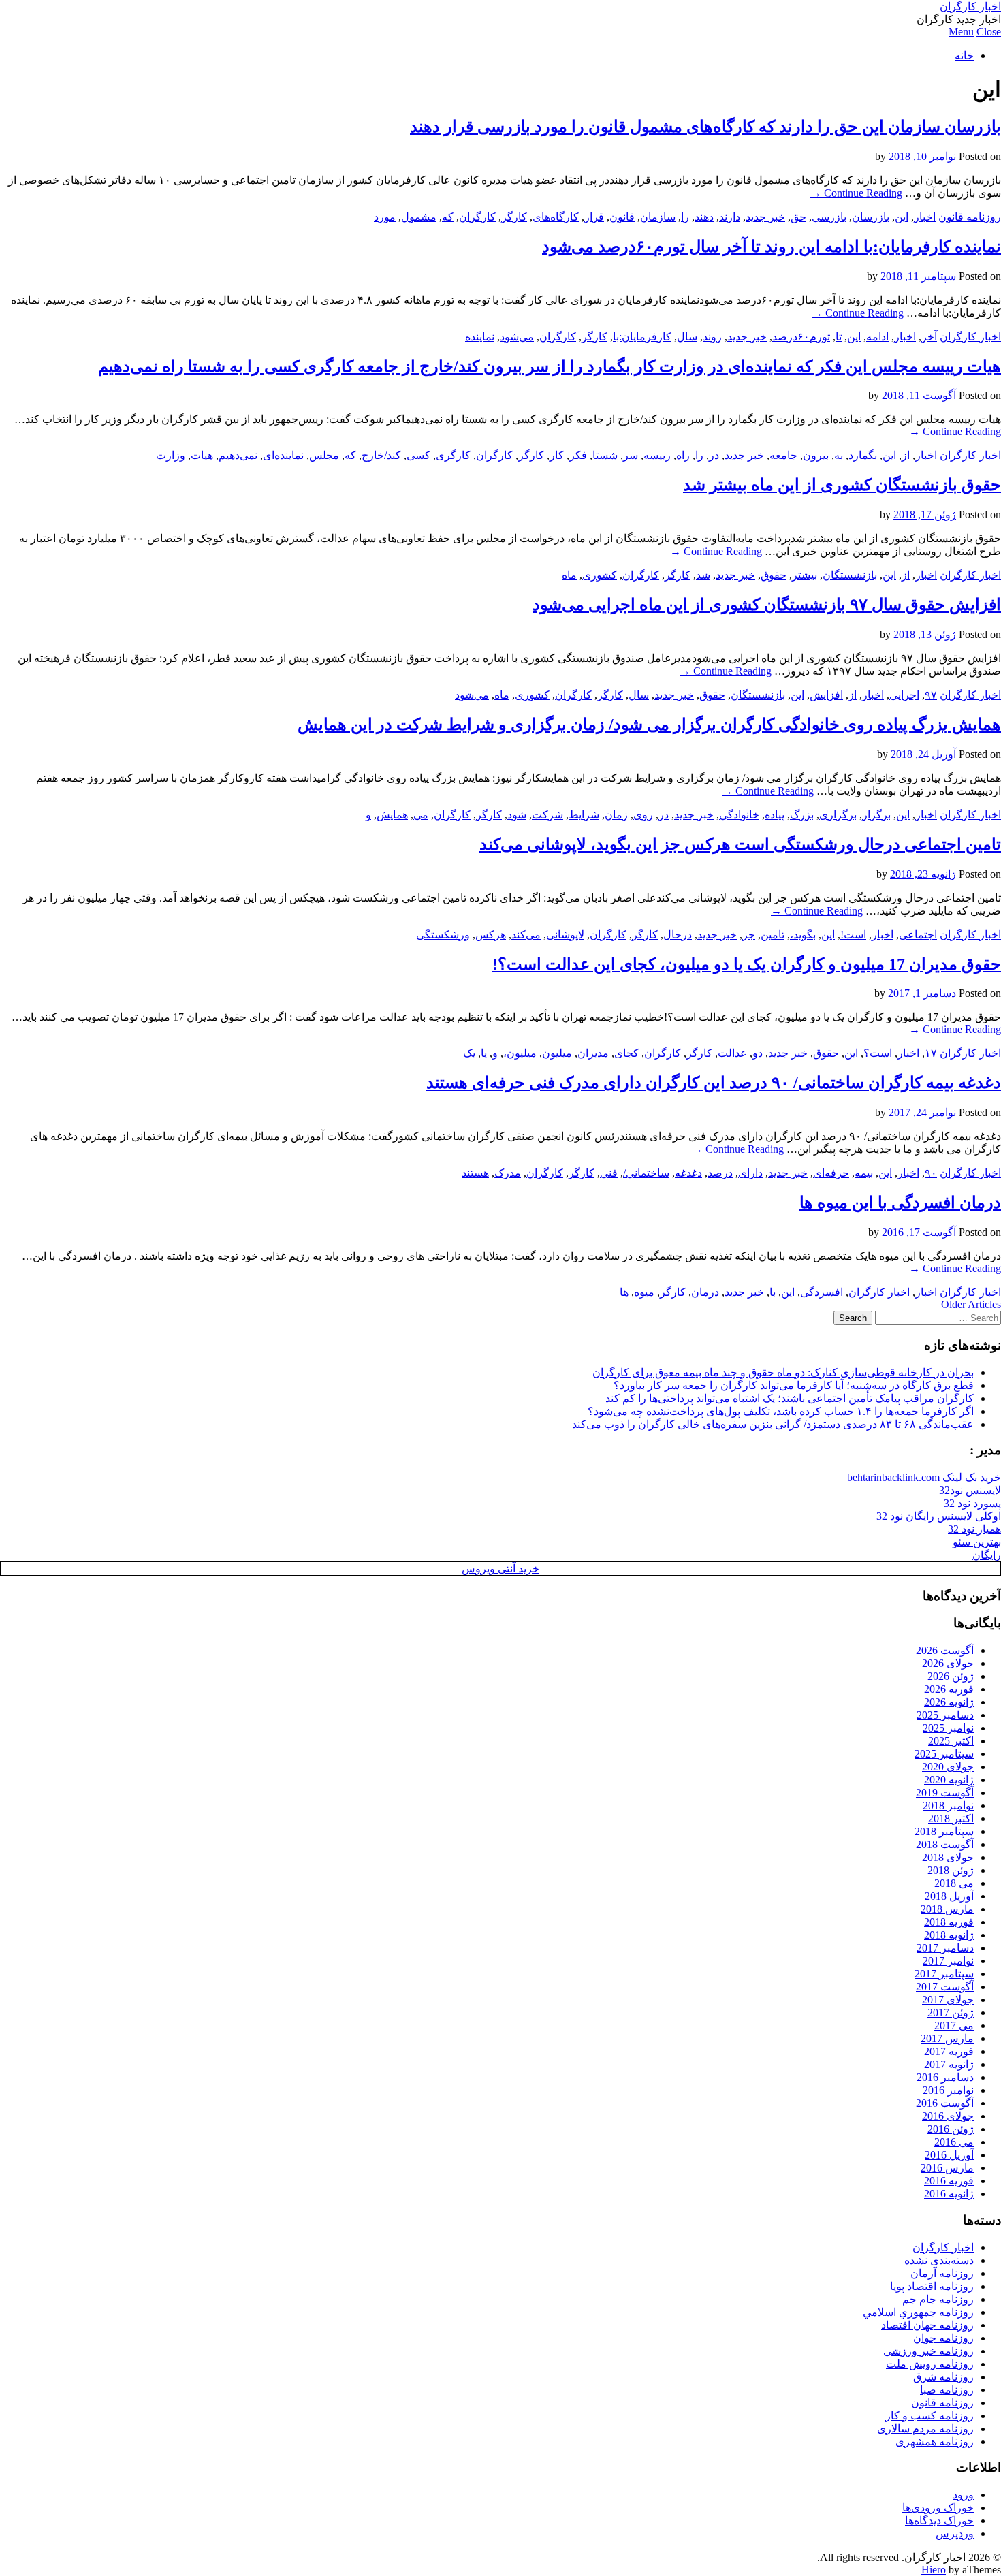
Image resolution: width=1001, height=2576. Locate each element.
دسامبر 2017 (945, 1948)
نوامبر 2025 (948, 1728)
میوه (644, 1292)
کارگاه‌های (556, 217)
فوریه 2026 (949, 1689)
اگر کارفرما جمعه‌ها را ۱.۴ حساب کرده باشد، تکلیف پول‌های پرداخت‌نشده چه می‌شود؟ (781, 1411)
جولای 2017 (948, 2000)
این (902, 217)
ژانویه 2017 (949, 2064)
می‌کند (526, 935)
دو (758, 1053)
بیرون (816, 455)
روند (712, 337)
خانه (964, 55)
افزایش (826, 695)
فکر (578, 455)
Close (989, 32)
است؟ (878, 1053)
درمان (705, 1292)
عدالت (732, 1053)
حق (798, 217)
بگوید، (803, 935)
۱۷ (931, 1053)
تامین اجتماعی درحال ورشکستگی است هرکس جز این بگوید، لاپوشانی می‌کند (740, 844)
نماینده (480, 337)
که (448, 217)
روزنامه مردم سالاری (925, 2429)
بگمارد (863, 455)
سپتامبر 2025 (944, 1754)
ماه (569, 575)
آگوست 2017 (945, 1987)
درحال (678, 935)
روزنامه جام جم (938, 2299)
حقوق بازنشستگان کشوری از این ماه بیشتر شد (842, 485)
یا (484, 1053)
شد (703, 575)
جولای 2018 (948, 1857)
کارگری (453, 455)
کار (557, 455)
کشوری (600, 575)
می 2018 (954, 1883)
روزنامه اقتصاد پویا (932, 2286)
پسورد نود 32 (972, 1503)
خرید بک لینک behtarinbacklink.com (924, 1477)
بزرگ (802, 815)
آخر (929, 337)
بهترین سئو (977, 1542)
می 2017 (954, 2025)
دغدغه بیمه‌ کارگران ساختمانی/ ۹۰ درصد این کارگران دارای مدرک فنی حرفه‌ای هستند (714, 1083)
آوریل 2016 (949, 2155)
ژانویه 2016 (949, 2194)
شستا (605, 455)
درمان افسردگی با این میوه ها (900, 1203)
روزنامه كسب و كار (929, 2416)
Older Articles (971, 1304)
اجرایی (904, 695)
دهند (704, 217)
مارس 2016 (947, 2168)
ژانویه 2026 (949, 1702)
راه (683, 455)
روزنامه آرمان (942, 2273)
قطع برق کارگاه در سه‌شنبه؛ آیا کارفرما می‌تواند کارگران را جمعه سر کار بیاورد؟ (794, 1385)
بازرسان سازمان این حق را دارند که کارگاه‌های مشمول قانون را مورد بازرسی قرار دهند (705, 127)
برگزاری (838, 815)
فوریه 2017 (949, 2051)
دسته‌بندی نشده (939, 2260)
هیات (202, 455)
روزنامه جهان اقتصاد (927, 2325)
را (685, 217)
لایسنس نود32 (970, 1490)
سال (687, 337)
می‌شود (517, 337)
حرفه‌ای (831, 1173)
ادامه (877, 337)
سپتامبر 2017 (944, 1974)
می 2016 (954, 2142)
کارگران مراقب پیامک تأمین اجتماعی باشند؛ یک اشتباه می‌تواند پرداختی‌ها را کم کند (790, 1398)
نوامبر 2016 (948, 2090)
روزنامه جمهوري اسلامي (918, 2312)
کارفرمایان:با (642, 337)
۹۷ (931, 695)
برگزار (876, 815)
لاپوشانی (565, 935)
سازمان (658, 217)
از (906, 455)
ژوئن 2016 (951, 2129)
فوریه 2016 (949, 2181)
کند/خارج (381, 455)
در (714, 455)
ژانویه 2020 (949, 1780)
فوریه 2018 (949, 1922)
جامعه (783, 455)
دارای (750, 1173)
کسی (418, 455)
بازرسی (829, 217)
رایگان (987, 1555)
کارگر (514, 217)
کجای (626, 1053)
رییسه (657, 455)
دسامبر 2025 (945, 1715)
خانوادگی (739, 815)
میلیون (557, 1053)
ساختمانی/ (646, 1173)
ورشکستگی (443, 935)
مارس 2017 (947, 2038)
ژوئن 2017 (951, 2013)
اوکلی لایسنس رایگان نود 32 (939, 1516)
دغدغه (688, 1173)
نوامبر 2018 (948, 1806)
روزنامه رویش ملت (930, 2364)
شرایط (584, 815)
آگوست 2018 (945, 1844)
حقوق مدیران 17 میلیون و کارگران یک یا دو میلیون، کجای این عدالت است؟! (747, 964)
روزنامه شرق (943, 2377)
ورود (963, 2495)
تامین (773, 935)
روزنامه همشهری (935, 2442)
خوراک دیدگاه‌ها (939, 2521)
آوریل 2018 (949, 1896)
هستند (475, 1173)
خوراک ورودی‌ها (938, 2508)
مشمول (419, 217)
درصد (720, 1173)
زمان (616, 815)
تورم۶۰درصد (801, 337)
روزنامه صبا (947, 2390)
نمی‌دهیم (238, 455)
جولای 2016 (948, 2116)
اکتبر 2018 (951, 1818)
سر (631, 455)
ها (624, 1292)
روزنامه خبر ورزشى (928, 2351)
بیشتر (805, 575)
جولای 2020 (948, 1767)
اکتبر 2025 (951, 1741)
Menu (961, 32)
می (421, 815)
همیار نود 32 (974, 1529)
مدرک (508, 1173)
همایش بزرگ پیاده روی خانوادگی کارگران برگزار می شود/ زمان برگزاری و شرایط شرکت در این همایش (649, 725)
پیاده (775, 815)
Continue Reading (856, 193)
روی (643, 815)
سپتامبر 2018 (944, 1831)
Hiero (934, 2570)
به (839, 455)
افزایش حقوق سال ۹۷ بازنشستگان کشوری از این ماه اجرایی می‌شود (767, 605)
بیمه (864, 1173)
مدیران (593, 1053)
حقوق (774, 575)
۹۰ (931, 1173)
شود (517, 815)
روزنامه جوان (943, 2338)
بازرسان (871, 217)
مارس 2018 (947, 1909)
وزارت (171, 455)
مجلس (324, 455)
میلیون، (520, 1053)
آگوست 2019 (945, 1793)
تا (839, 337)
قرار (594, 217)
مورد (385, 217)
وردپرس (955, 2533)
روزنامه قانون (970, 217)
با (773, 1292)
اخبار (925, 217)
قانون (622, 217)
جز (749, 935)
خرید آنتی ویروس (500, 1569)
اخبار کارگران (970, 6)
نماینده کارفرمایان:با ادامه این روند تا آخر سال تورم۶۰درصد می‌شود (772, 247)
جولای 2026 (948, 1663)
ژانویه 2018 (949, 1935)
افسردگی (822, 1292)
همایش (392, 815)
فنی (609, 1173)
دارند (730, 217)
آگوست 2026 (945, 1650)
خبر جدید (765, 217)
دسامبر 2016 (945, 2077)
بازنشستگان (850, 575)
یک (469, 1053)
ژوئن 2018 (951, 1870)
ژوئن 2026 (951, 1676)
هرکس (491, 935)
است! (853, 935)
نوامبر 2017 (948, 1961)
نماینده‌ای (283, 455)
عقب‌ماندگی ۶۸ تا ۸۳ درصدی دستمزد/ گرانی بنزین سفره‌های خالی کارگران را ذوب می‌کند (773, 1424)
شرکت (547, 815)
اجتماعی (918, 935)
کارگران (477, 217)
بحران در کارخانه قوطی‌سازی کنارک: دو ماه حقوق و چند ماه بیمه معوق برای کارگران (783, 1372)
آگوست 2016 (945, 2103)
